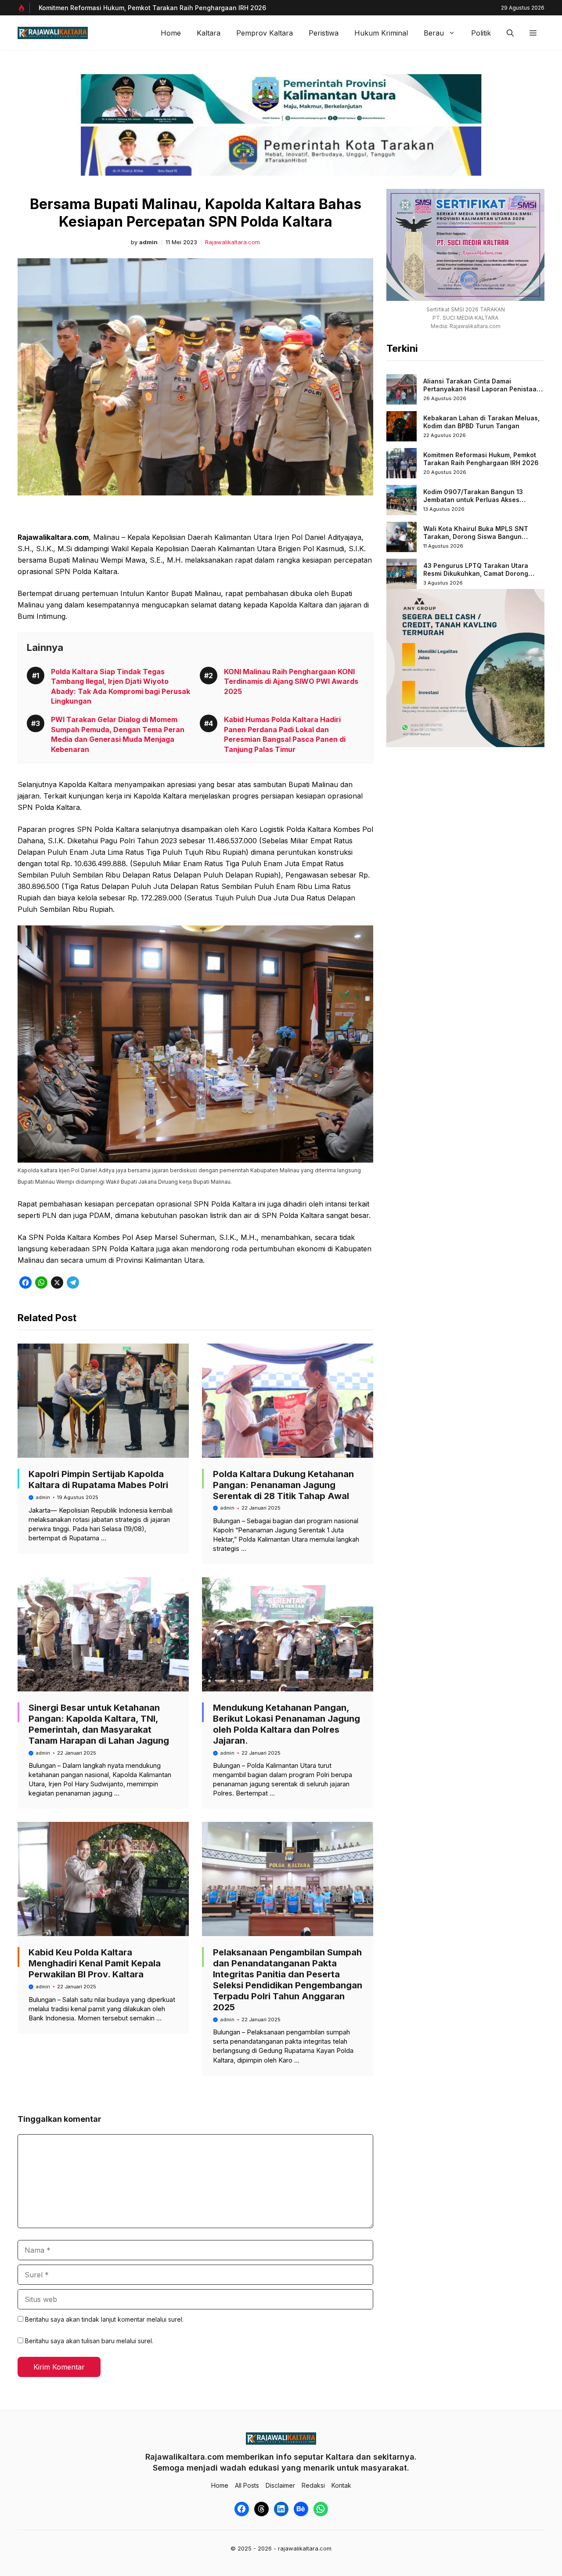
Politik (481, 33)
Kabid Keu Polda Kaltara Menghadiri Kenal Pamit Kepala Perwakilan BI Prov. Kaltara (95, 1963)
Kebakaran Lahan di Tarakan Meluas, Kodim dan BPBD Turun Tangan (481, 422)
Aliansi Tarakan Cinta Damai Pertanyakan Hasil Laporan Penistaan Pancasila (482, 389)
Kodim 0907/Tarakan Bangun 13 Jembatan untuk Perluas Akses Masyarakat (473, 499)
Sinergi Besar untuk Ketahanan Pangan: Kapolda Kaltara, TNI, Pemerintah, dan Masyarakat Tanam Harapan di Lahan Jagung (99, 1724)
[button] (510, 33)
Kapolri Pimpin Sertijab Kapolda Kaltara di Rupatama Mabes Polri (98, 1479)
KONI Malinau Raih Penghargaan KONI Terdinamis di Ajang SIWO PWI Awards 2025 (291, 681)
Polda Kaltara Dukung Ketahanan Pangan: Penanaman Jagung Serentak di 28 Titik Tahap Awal (283, 1485)
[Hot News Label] (24, 8)
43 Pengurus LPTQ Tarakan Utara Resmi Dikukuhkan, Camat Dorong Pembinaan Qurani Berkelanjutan (476, 573)
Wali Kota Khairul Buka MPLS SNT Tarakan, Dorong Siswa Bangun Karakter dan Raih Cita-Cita (476, 536)
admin (148, 242)
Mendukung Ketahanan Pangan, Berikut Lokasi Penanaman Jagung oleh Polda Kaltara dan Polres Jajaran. (286, 1724)
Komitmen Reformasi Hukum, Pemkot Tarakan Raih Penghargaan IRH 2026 (481, 459)
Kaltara (209, 33)
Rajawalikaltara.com (232, 242)
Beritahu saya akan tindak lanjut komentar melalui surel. (104, 2319)
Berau (434, 33)
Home (171, 33)
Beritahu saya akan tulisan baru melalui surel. (89, 2341)
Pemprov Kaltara (265, 33)
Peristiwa (324, 33)
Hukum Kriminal (381, 33)
